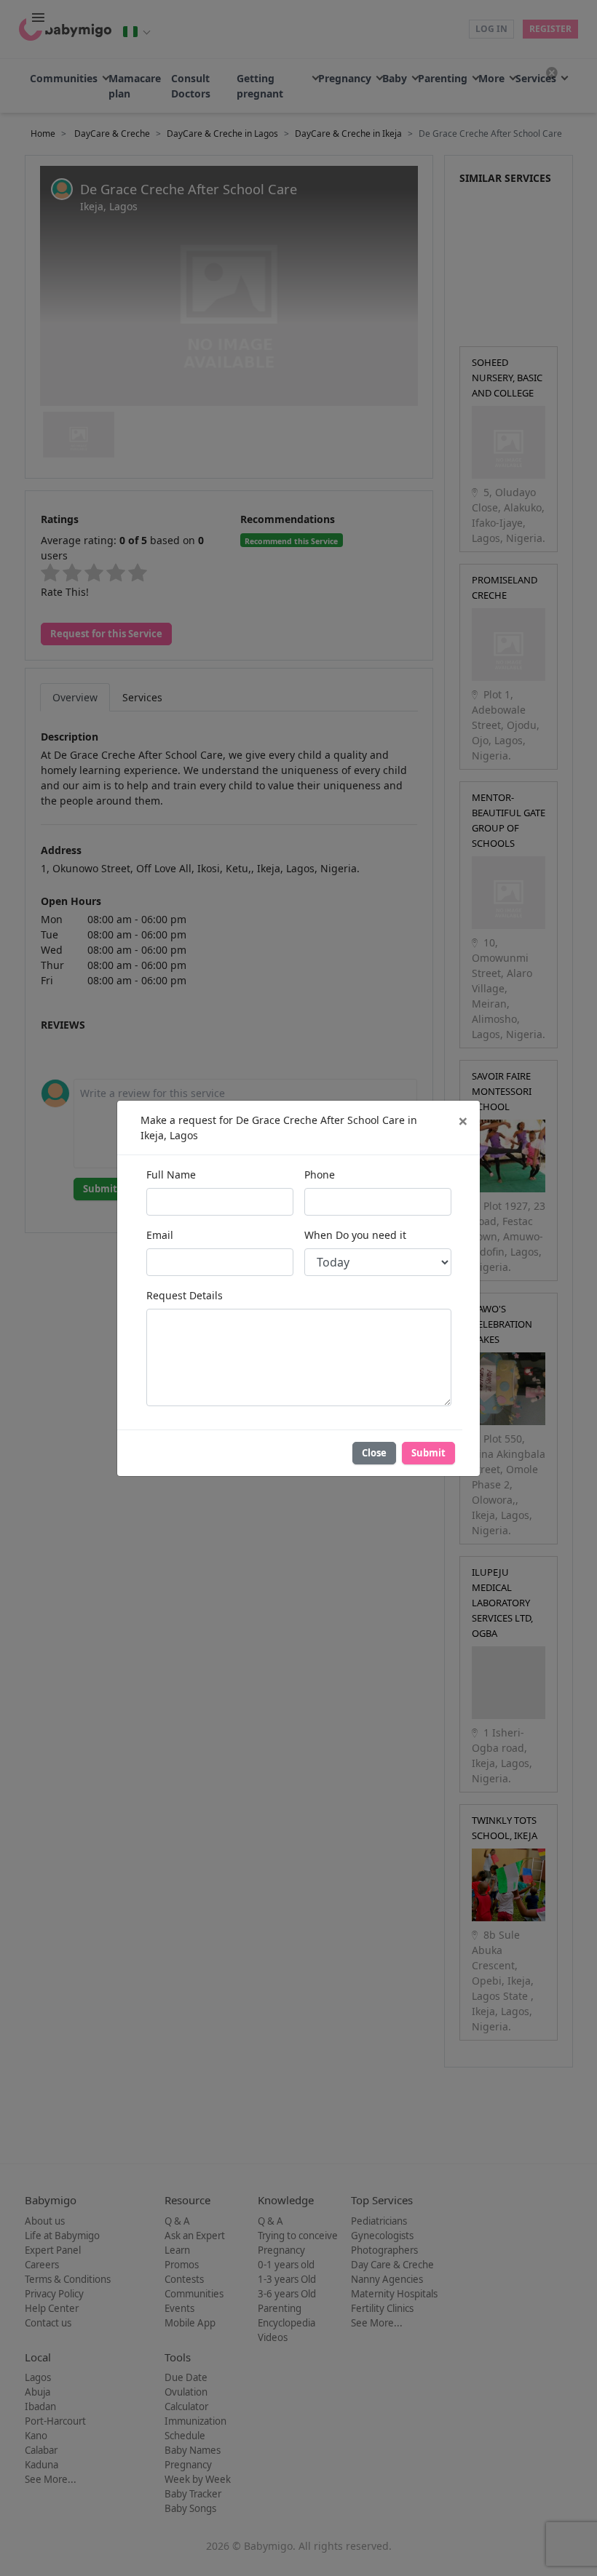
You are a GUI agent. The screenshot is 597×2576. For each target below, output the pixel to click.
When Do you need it (355, 1235)
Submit (428, 1453)
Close (374, 1453)
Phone (320, 1175)
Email (160, 1235)
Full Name (171, 1175)
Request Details (185, 1295)
